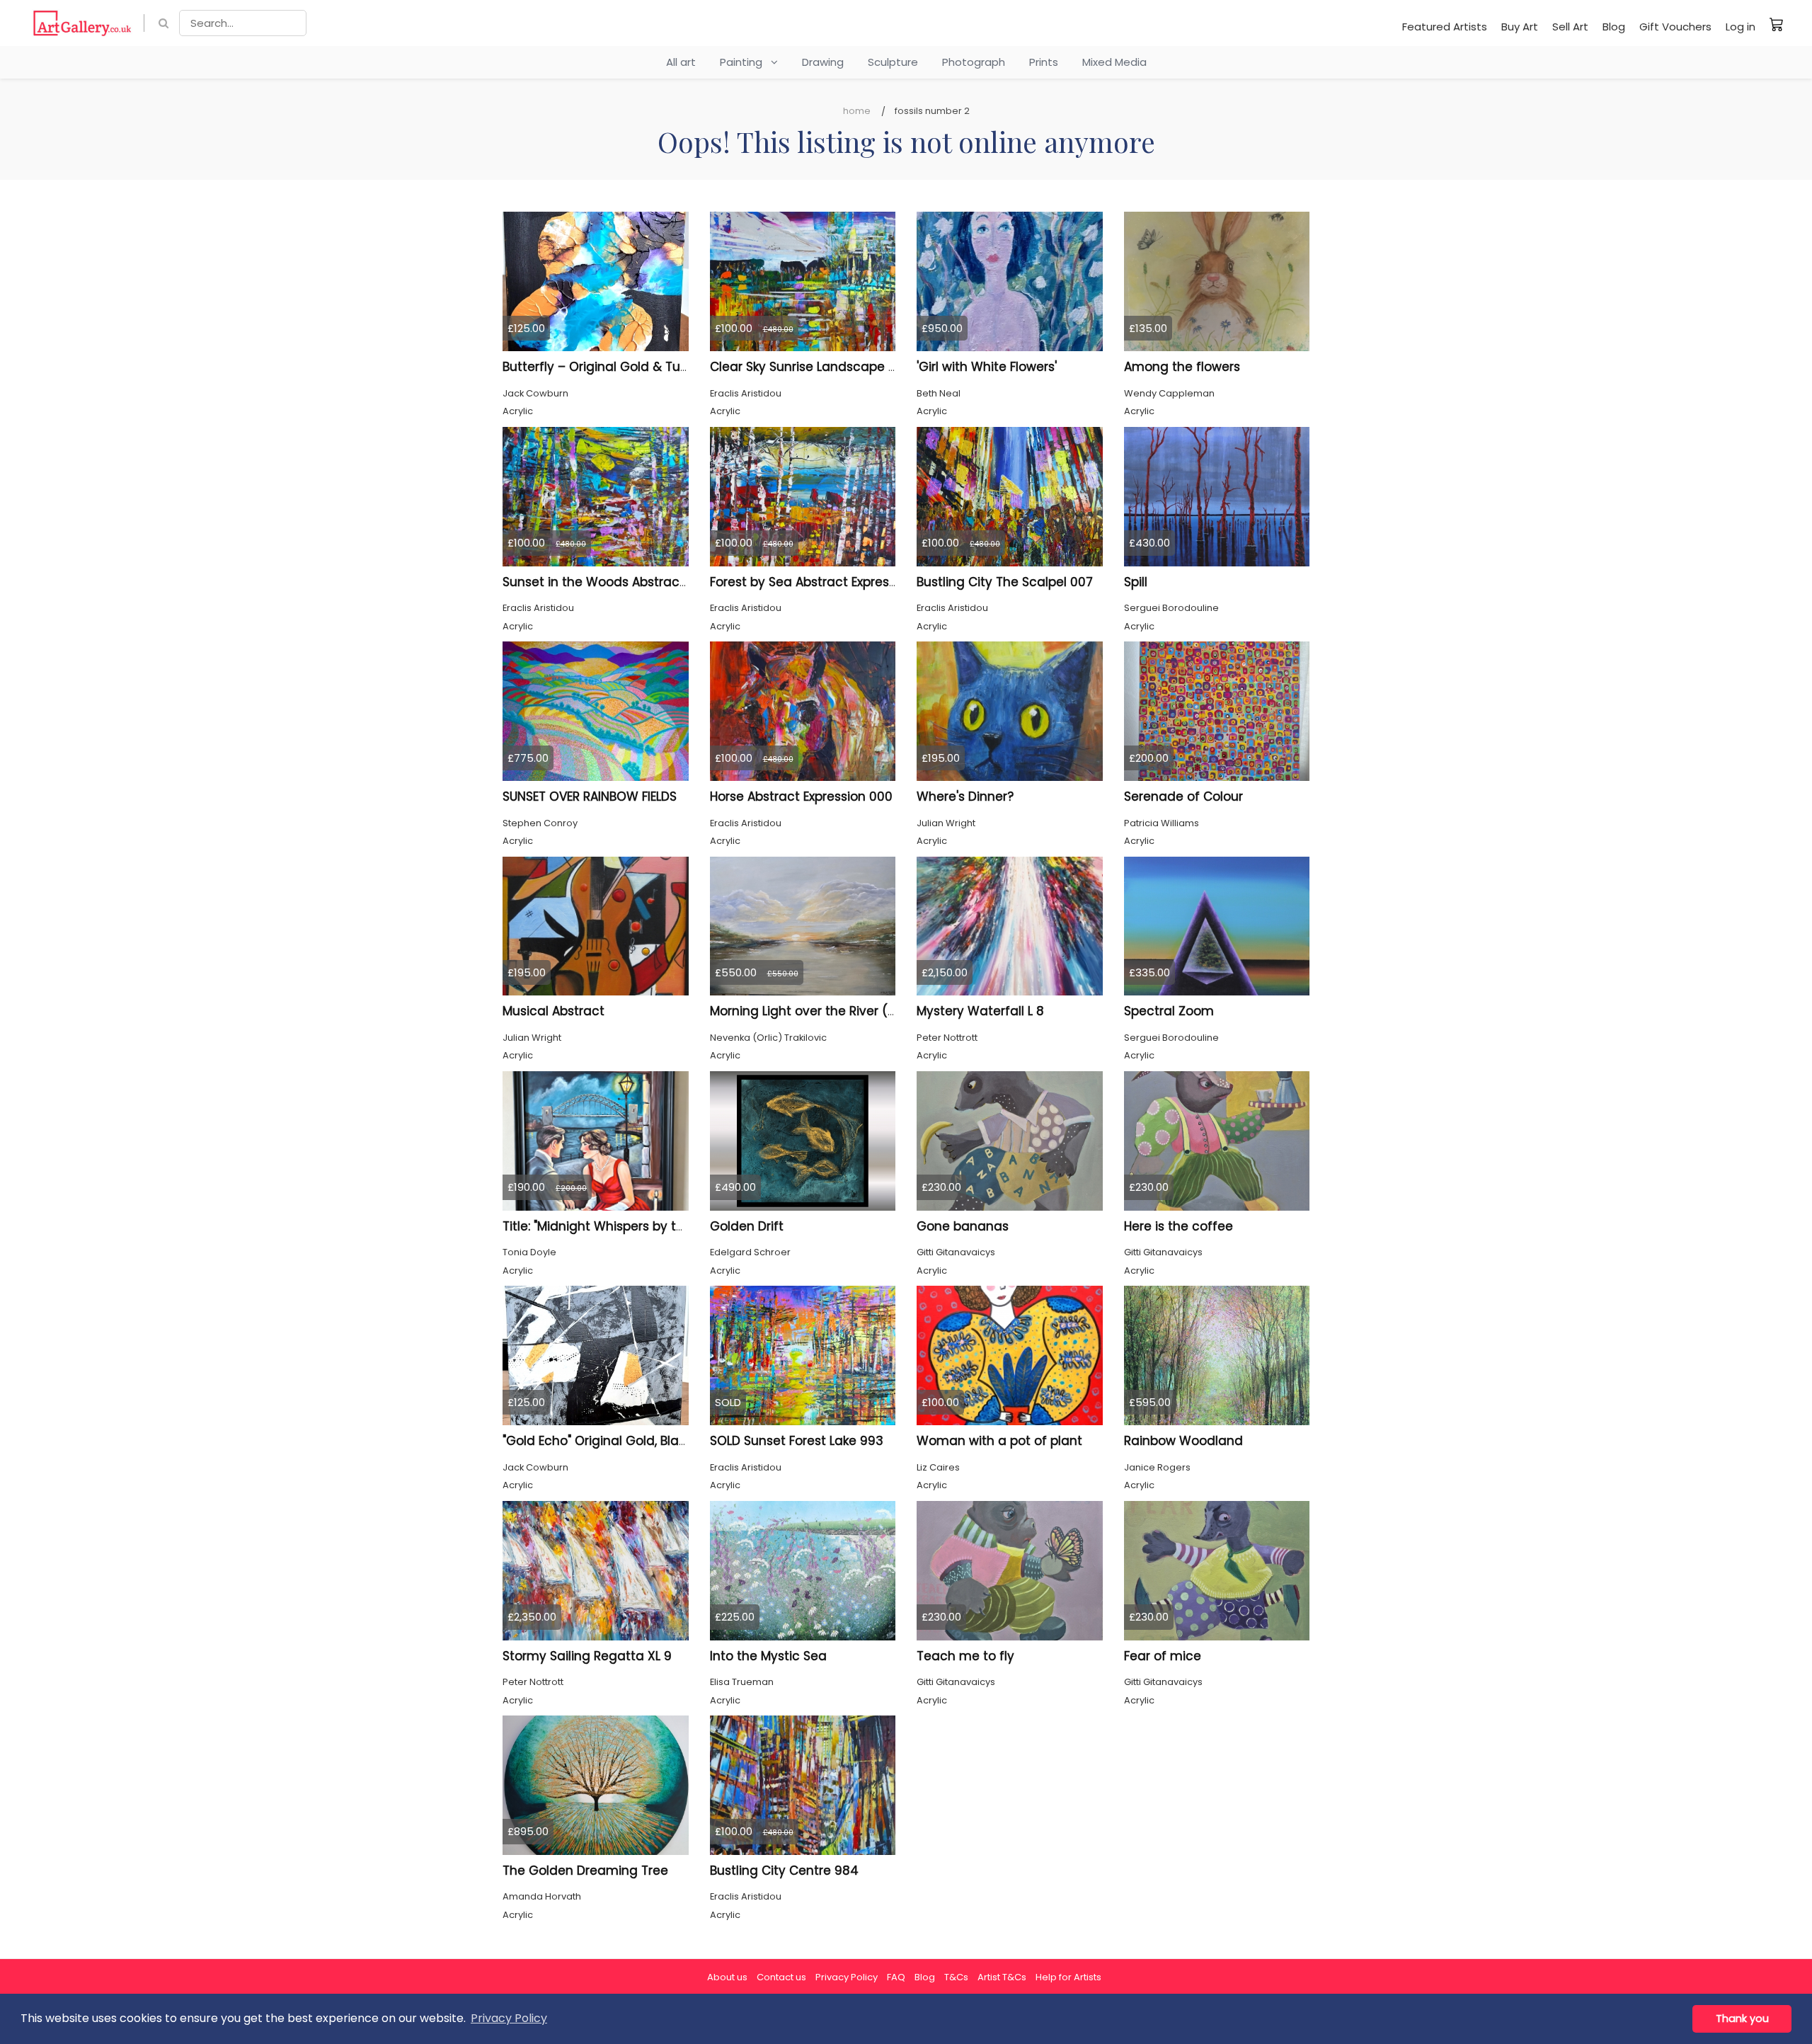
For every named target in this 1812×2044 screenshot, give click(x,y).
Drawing (823, 62)
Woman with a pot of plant (999, 1441)
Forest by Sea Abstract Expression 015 (823, 582)
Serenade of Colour (1183, 797)
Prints (1044, 62)
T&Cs (956, 1977)
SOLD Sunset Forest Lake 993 (797, 1441)
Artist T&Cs (1002, 1977)
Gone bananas (963, 1226)
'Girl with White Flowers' (987, 367)
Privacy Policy (847, 1977)
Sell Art (1570, 27)
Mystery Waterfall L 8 (980, 1011)
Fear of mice (1163, 1656)
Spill (1136, 582)
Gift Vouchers (1675, 27)
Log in (1741, 27)
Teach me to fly (965, 1656)
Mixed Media (1114, 62)
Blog (1614, 27)
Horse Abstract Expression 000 (801, 797)
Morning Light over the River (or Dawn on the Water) (869, 1011)
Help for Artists (1068, 1977)
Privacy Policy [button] (509, 2018)
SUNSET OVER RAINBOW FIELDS (590, 797)
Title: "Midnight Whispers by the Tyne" (615, 1226)
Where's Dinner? (965, 797)
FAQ (896, 1977)
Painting (745, 62)
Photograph (974, 62)
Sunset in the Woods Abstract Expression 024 (640, 582)
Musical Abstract (554, 1011)
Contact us (781, 1977)
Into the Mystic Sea (768, 1656)
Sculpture (893, 62)
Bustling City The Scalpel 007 (1005, 582)
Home (857, 111)
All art (681, 62)
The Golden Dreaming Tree (585, 1871)
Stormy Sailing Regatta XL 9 (587, 1656)
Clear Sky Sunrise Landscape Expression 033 (844, 367)
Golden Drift (747, 1226)
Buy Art (1520, 27)
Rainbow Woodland (1183, 1441)
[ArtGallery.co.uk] (82, 23)
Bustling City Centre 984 (784, 1871)
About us (727, 1977)
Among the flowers (1182, 367)
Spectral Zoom (1169, 1011)
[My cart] (1777, 24)
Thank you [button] (1742, 2019)
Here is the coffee (1179, 1226)
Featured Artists (1445, 27)
